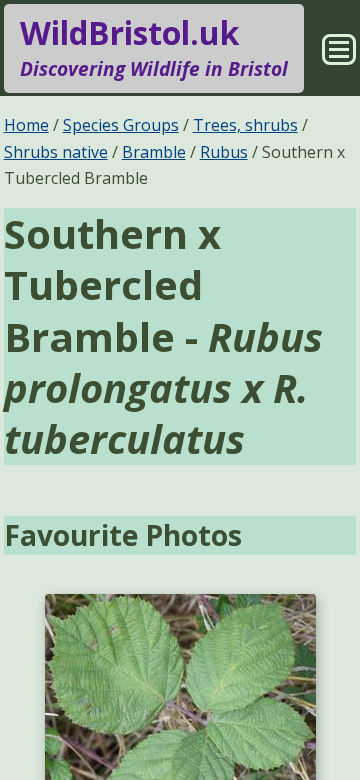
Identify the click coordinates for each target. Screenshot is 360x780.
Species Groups (121, 125)
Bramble (154, 152)
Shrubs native (56, 152)
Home (26, 125)
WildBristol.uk (154, 46)
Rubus (224, 152)
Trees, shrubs (245, 125)
